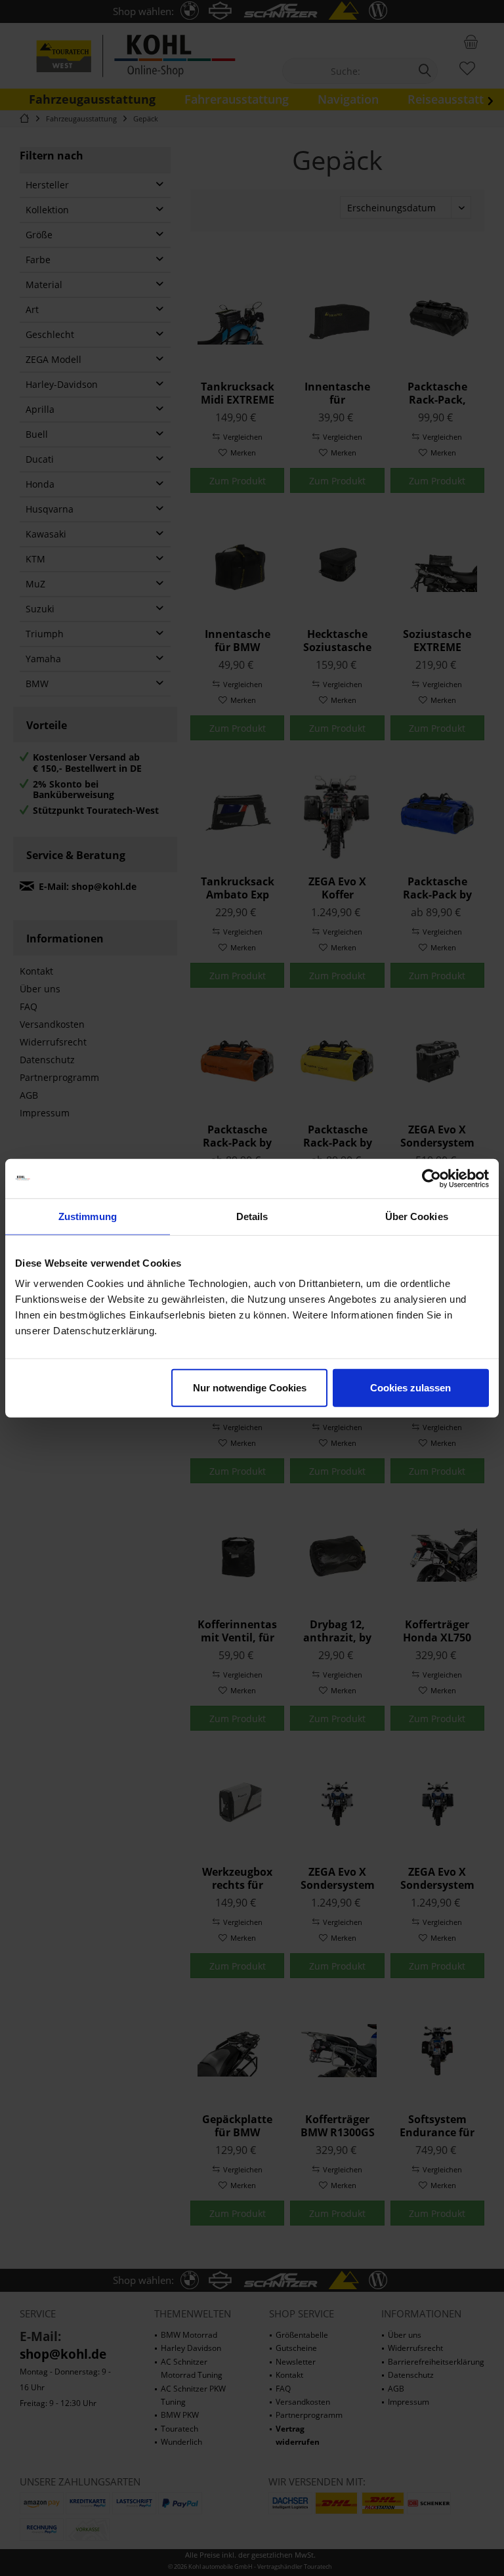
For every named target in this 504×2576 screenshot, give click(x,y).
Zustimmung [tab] (88, 1216)
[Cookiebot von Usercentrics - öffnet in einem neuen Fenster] (431, 1178)
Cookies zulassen (410, 1388)
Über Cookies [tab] (417, 1216)
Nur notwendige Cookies (250, 1388)
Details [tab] (252, 1216)
